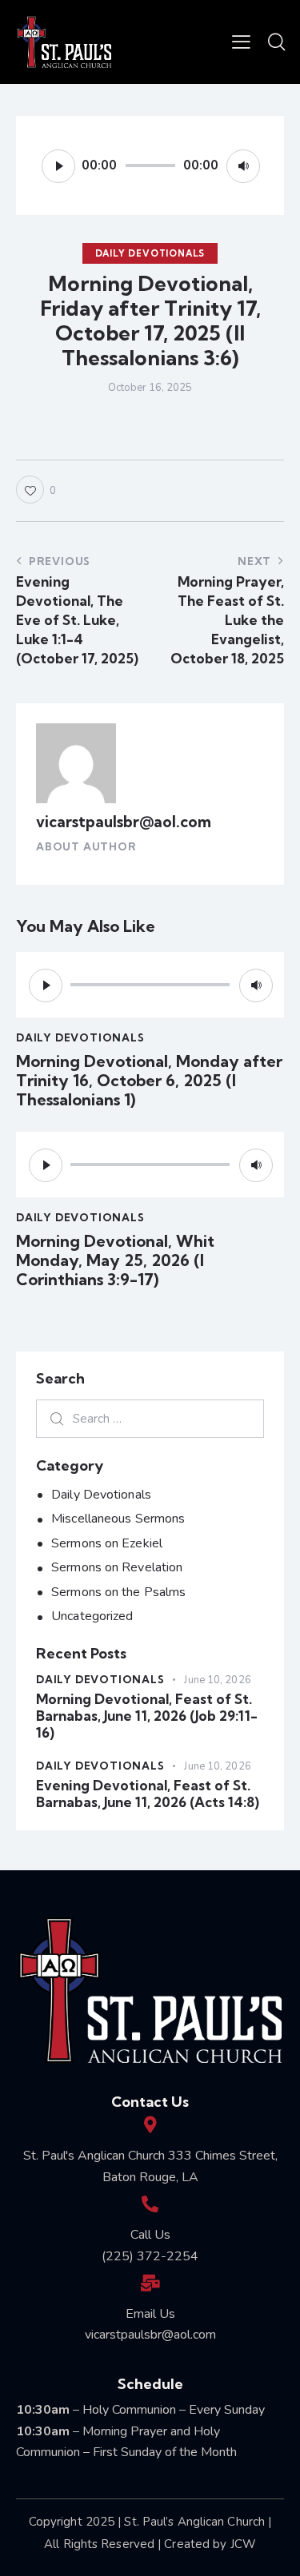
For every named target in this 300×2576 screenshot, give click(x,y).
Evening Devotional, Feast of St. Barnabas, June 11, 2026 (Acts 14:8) (148, 1794)
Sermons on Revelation (117, 1567)
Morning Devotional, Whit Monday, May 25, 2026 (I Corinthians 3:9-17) (115, 1260)
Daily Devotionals (150, 253)
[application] (150, 165)
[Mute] (243, 166)
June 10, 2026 (217, 1680)
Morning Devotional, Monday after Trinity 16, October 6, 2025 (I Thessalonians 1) (149, 1081)
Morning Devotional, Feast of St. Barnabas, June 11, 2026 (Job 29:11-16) (147, 1716)
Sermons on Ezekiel (107, 1543)
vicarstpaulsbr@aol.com (124, 822)
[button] (241, 42)
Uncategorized (92, 1616)
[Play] (58, 166)
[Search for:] (150, 1419)
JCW (243, 2544)
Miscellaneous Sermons (118, 1519)
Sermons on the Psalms (118, 1592)
